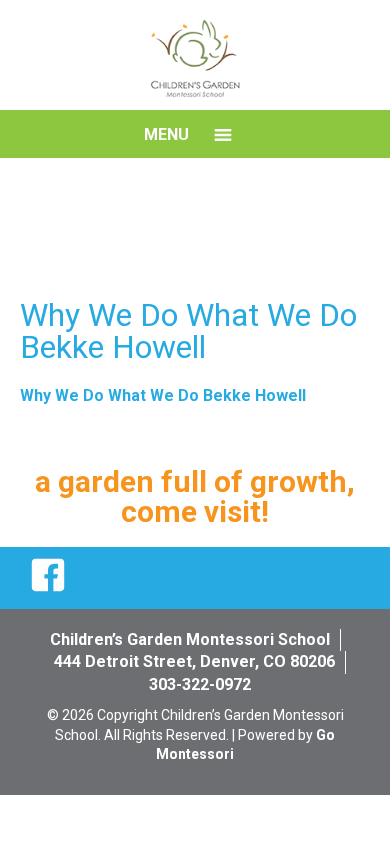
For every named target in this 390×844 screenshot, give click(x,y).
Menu (166, 134)
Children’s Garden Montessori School (190, 639)
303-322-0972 (200, 684)
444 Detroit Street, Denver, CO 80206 (194, 661)
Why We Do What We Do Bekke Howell (163, 395)
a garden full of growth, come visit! (195, 496)
